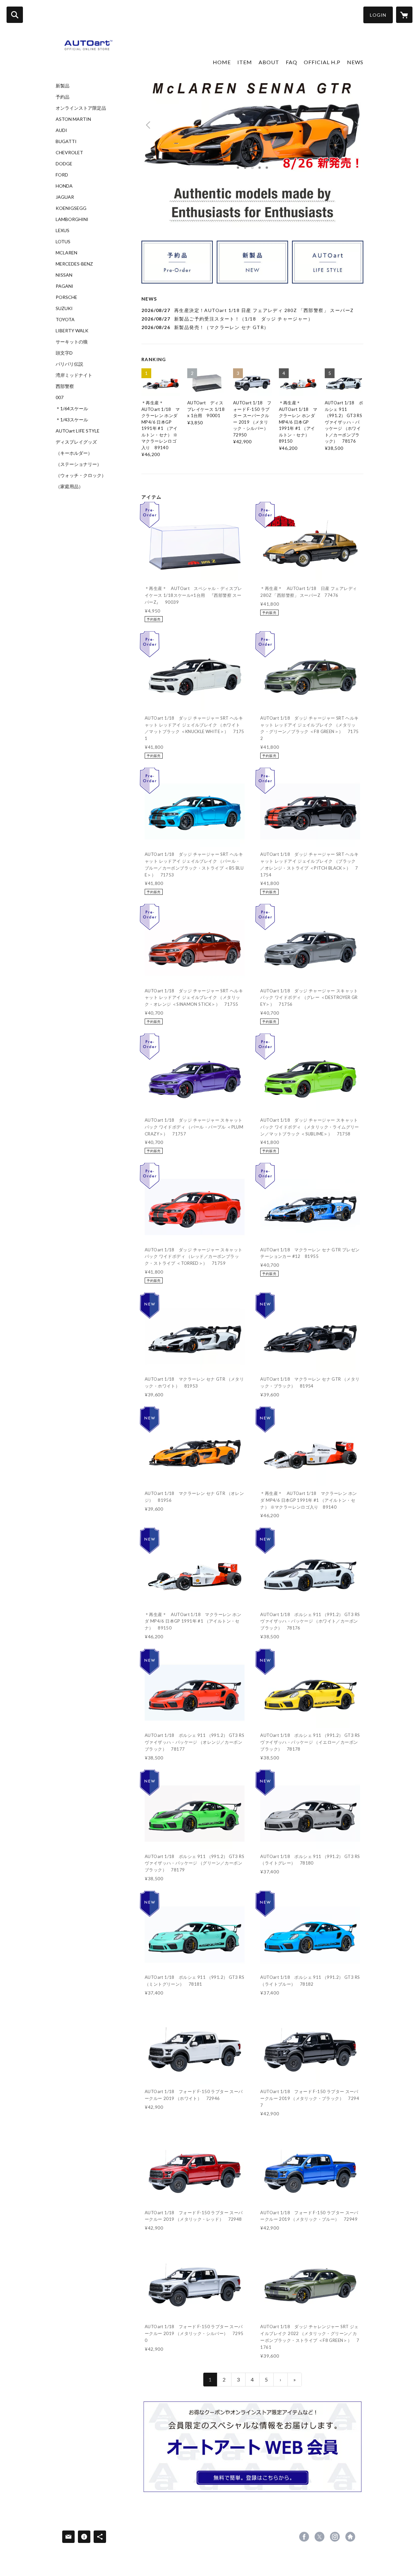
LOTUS (63, 242)
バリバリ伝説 (69, 364)
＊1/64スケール (72, 409)
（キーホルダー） (74, 453)
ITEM (245, 62)
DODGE (64, 164)
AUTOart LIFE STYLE (78, 431)
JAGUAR (65, 197)
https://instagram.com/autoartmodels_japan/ (335, 2537)
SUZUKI (64, 308)
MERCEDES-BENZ (74, 264)
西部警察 (65, 386)
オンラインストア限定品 (81, 108)
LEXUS (63, 230)
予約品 (63, 97)
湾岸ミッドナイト (74, 375)
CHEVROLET (69, 153)
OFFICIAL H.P (322, 62)
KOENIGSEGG (71, 208)
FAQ (291, 62)
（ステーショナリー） (79, 464)
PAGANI (64, 286)
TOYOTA (65, 320)
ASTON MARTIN (73, 119)
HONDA (64, 186)
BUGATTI (66, 141)
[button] (378, 15)
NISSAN (64, 275)
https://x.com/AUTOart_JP (319, 2537)
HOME (222, 62)
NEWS (355, 62)
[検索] (15, 15)
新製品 (63, 86)
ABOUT (269, 62)
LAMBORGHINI (72, 219)
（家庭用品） (69, 487)
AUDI (61, 130)
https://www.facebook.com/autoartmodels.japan (304, 2537)
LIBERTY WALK (72, 331)
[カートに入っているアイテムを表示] (404, 15)
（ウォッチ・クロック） (81, 475)
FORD (62, 175)
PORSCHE (66, 297)
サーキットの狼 (72, 342)
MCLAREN (66, 253)
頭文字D (64, 353)
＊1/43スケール (72, 420)
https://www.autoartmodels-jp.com (350, 2537)
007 (60, 397)
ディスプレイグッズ (76, 442)
